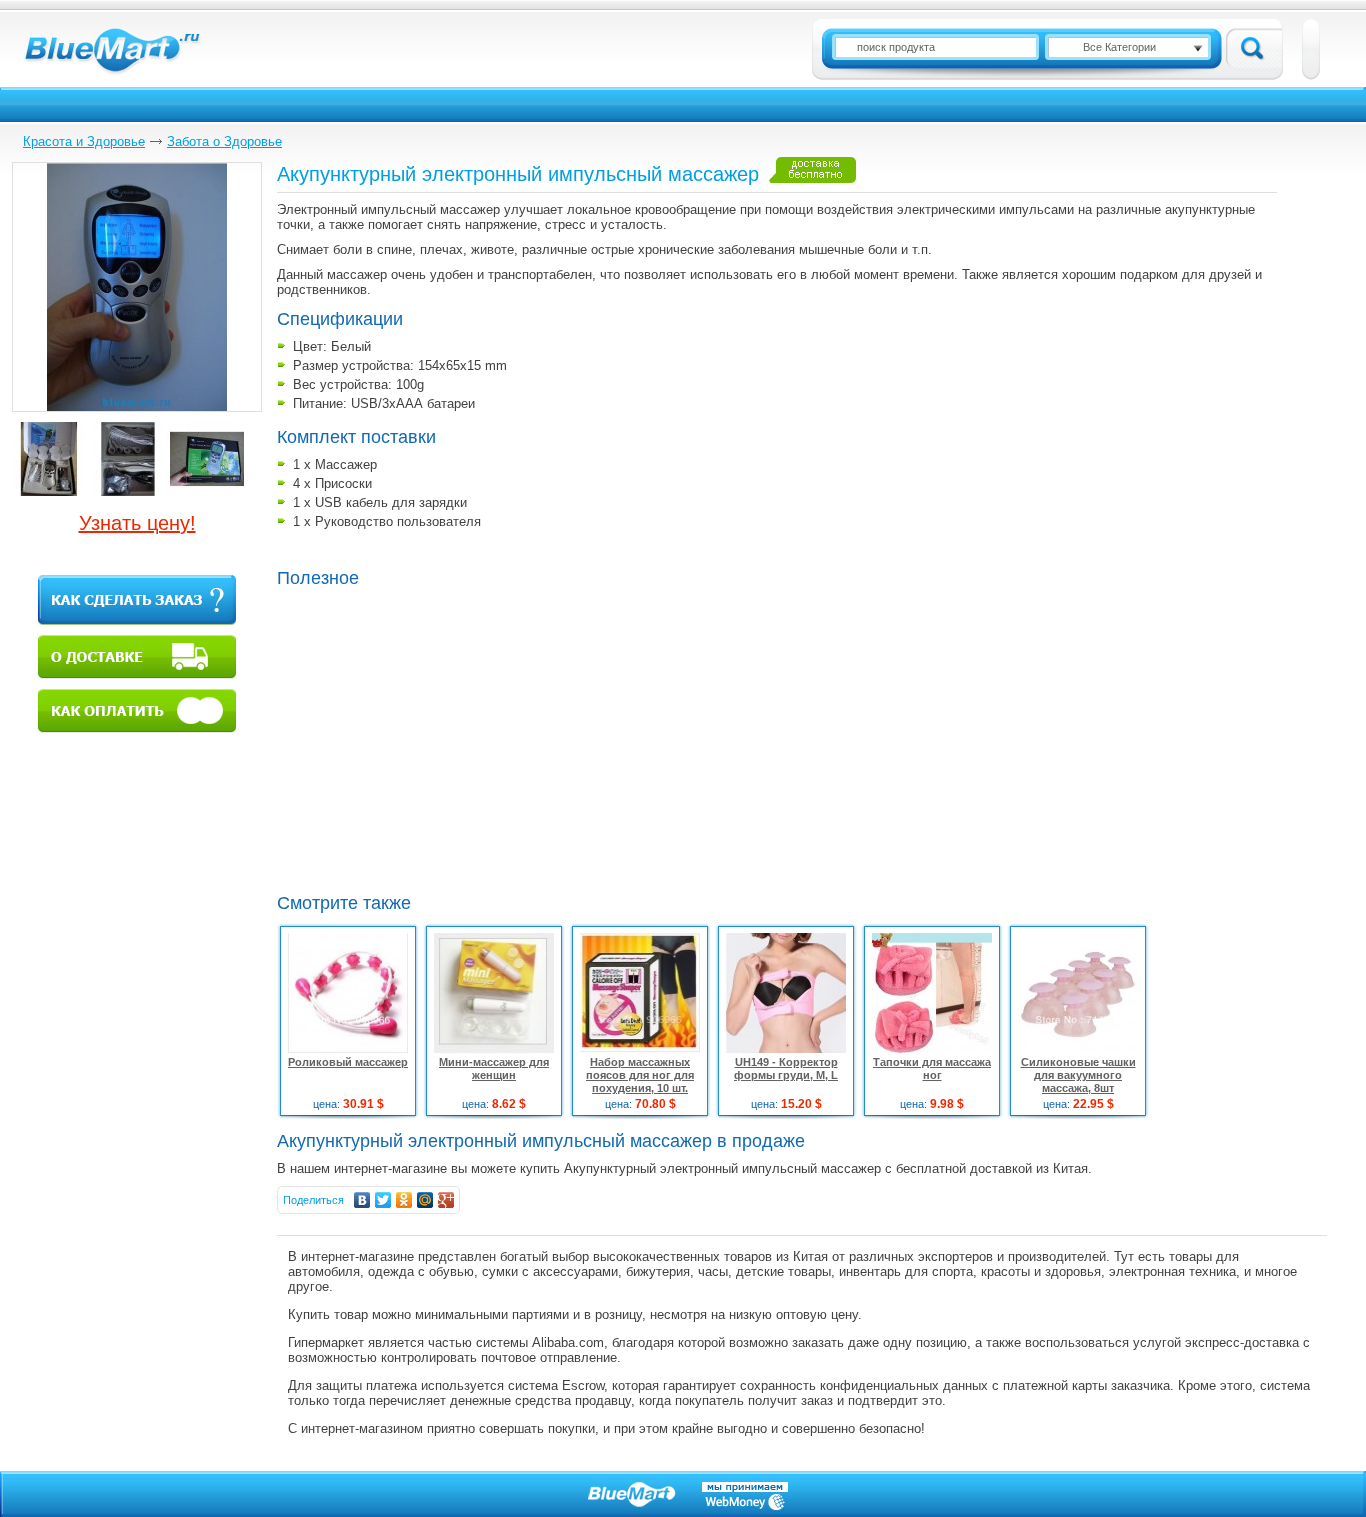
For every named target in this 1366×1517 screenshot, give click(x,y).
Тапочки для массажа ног (932, 1068)
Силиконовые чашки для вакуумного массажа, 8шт (1078, 1075)
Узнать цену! (137, 523)
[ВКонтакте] (362, 1200)
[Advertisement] (445, 738)
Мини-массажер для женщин (494, 1068)
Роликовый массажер (348, 1062)
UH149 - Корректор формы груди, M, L (786, 1068)
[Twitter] (383, 1200)
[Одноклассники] (404, 1200)
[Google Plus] (446, 1200)
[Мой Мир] (425, 1200)
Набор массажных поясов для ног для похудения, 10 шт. (640, 1075)
